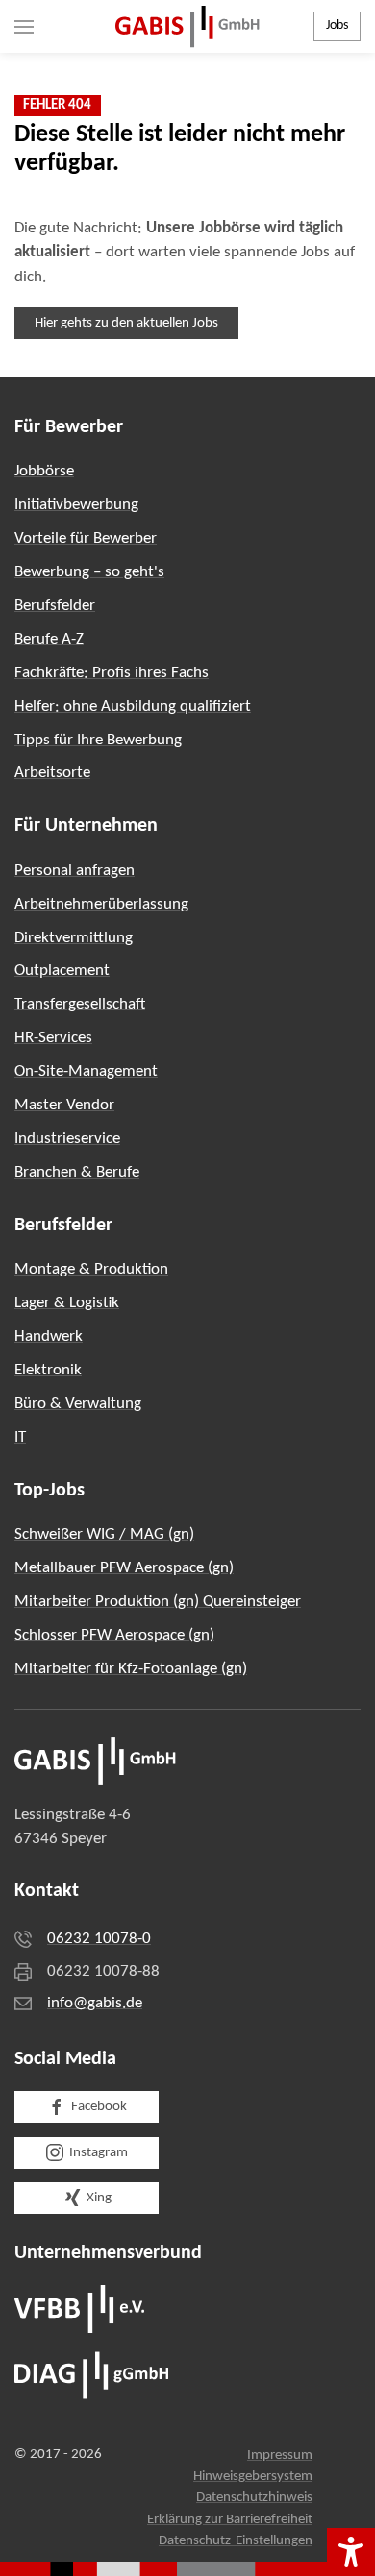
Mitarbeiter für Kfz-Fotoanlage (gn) (131, 1669)
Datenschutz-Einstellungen (236, 2541)
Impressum (280, 2455)
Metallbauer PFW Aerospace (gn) (124, 1568)
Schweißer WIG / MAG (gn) (104, 1534)
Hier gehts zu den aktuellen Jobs (126, 323)
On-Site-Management (86, 1071)
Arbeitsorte (52, 773)
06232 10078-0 (99, 1939)
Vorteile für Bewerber (86, 538)
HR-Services (53, 1038)
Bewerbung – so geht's (89, 572)
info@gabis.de (95, 2003)
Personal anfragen (75, 871)
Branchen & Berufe (77, 1172)
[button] (24, 26)
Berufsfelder (55, 606)
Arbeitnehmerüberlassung (101, 904)
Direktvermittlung (74, 938)
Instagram (99, 2153)
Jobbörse (44, 471)
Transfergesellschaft (80, 1004)
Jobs (337, 25)
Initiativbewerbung (76, 505)
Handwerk (49, 1337)
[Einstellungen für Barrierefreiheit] (351, 2552)
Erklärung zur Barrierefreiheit (230, 2520)
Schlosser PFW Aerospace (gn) (114, 1635)
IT (20, 1437)
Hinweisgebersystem (253, 2477)
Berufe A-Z (49, 639)
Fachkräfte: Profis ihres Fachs (112, 673)
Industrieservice (67, 1139)
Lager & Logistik (67, 1303)
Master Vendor (64, 1105)
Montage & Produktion (91, 1269)
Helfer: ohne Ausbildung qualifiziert (133, 706)
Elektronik (48, 1370)
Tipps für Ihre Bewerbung (98, 740)
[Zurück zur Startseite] (187, 26)
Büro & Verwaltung (78, 1404)
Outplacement (62, 971)
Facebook (99, 2107)
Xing (99, 2198)
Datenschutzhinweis (254, 2498)
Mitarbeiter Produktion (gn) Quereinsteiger (158, 1602)
